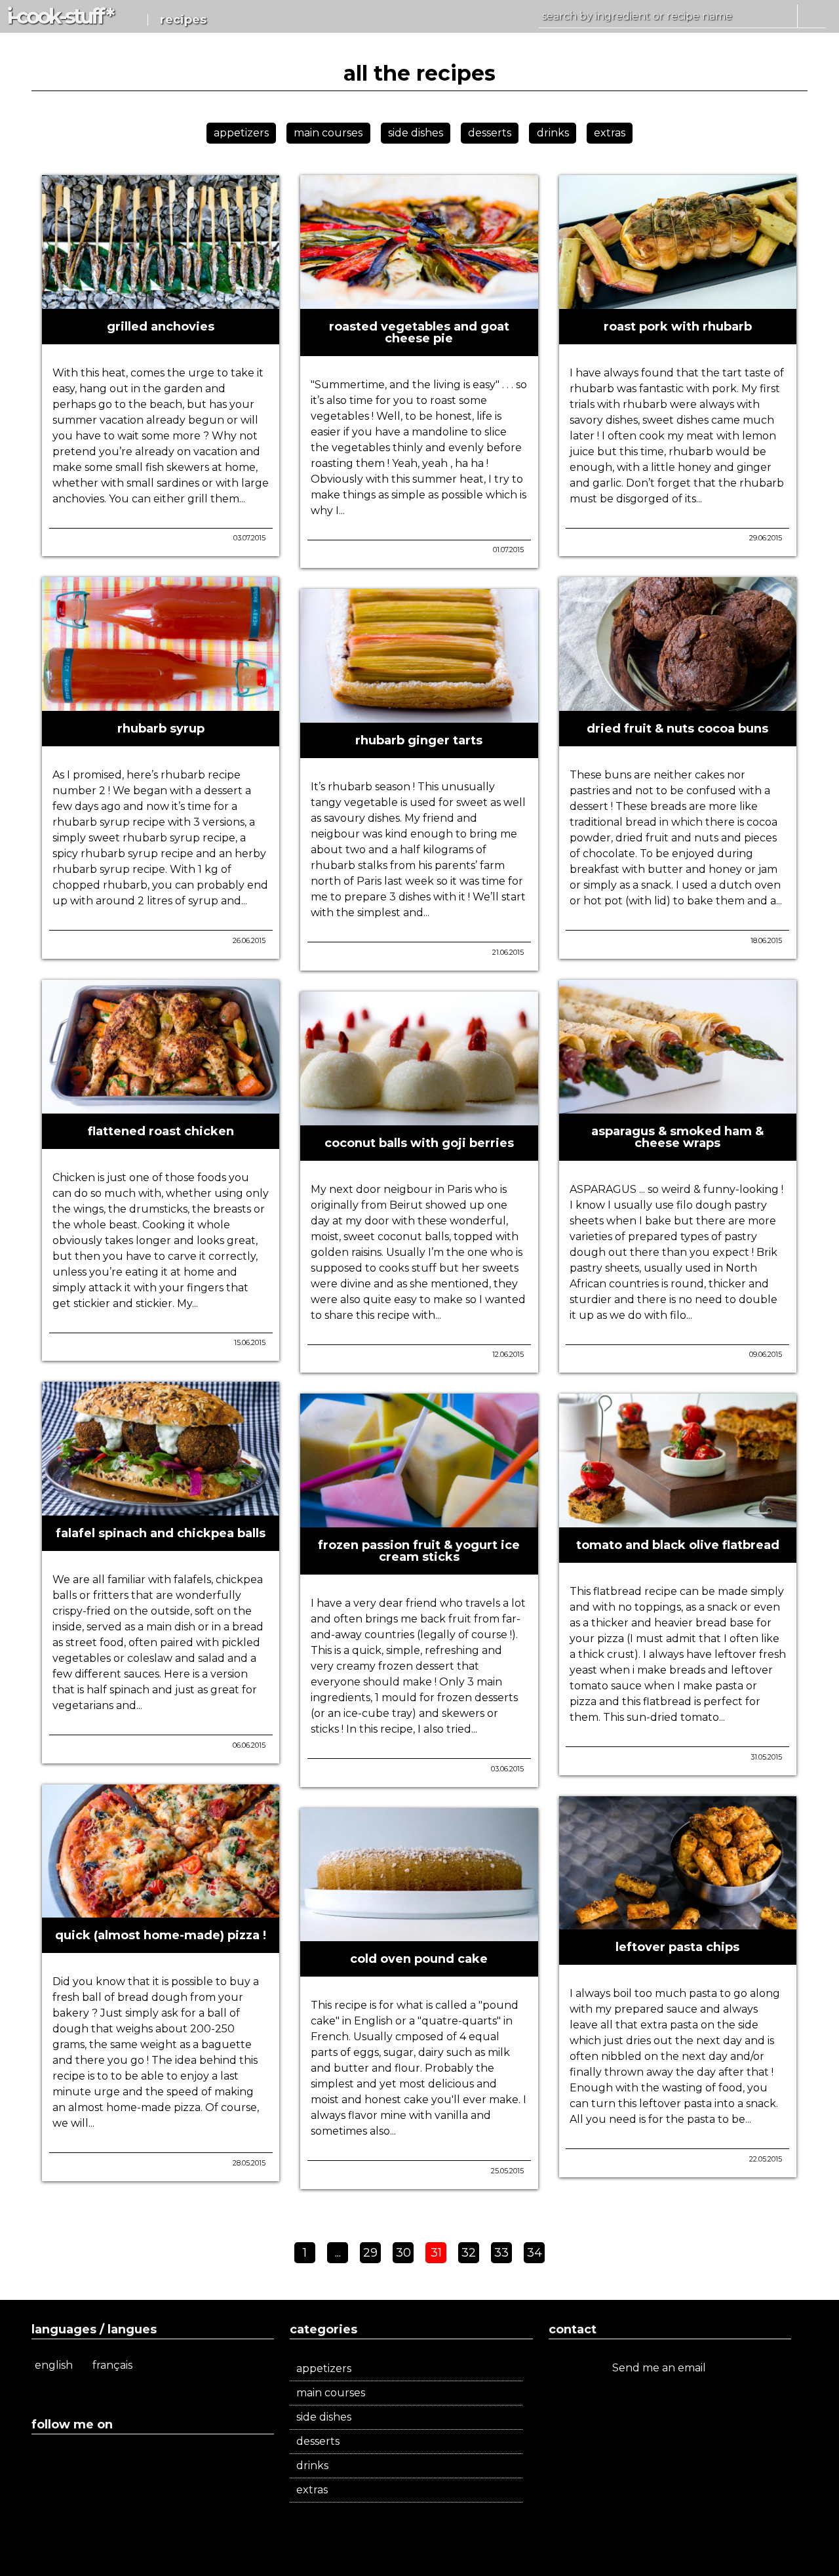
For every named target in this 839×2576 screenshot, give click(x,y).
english (54, 2365)
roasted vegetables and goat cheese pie (419, 332)
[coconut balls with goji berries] (419, 1120)
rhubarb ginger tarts (419, 740)
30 (403, 2253)
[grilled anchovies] (161, 303)
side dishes (416, 133)
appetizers (241, 133)
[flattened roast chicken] (161, 1108)
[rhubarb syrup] (161, 705)
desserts (490, 133)
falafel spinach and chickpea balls (161, 1533)
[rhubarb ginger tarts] (419, 717)
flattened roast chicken (161, 1131)
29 (370, 2253)
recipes (183, 20)
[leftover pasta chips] (678, 1924)
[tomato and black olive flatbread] (678, 1522)
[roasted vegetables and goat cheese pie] (419, 303)
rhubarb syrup (161, 729)
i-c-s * (59, 16)
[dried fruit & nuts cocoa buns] (678, 705)
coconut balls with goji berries (419, 1143)
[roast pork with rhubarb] (678, 303)
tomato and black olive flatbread (678, 1545)
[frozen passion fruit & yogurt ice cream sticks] (419, 1522)
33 (501, 2253)
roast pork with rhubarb (678, 327)
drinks (553, 133)
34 (535, 2253)
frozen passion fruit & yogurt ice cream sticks (419, 1551)
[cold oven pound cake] (419, 1936)
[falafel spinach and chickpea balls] (161, 1510)
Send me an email (660, 2368)
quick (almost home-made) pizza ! (161, 1935)
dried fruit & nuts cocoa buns (677, 729)
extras (610, 133)
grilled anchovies (161, 327)
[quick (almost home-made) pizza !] (161, 1912)
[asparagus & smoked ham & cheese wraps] (678, 1108)
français (112, 2365)
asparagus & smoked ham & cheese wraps (677, 1137)
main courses (328, 133)
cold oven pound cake (419, 1959)
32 (469, 2253)
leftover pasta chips (677, 1947)
